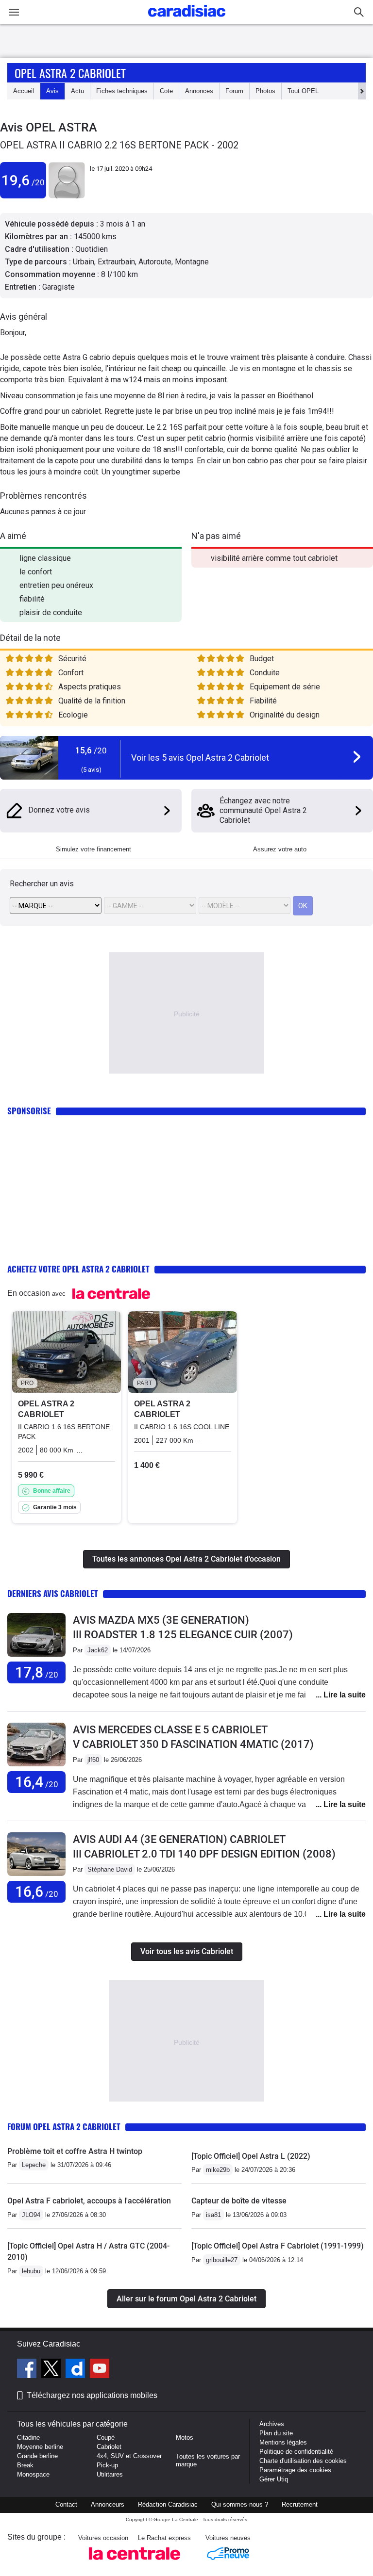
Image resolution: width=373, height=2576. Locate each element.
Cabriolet (109, 2447)
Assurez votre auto (280, 849)
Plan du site (276, 2433)
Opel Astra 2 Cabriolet (70, 73)
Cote (166, 91)
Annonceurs (108, 2504)
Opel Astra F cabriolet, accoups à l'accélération (89, 2201)
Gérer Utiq (274, 2479)
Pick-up (107, 2465)
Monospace (33, 2474)
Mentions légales (283, 2442)
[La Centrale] (135, 2563)
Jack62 (98, 1650)
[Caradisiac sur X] (52, 2370)
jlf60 (93, 1760)
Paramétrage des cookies (295, 2470)
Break (25, 2465)
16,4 (37, 1782)
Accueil (24, 91)
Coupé (106, 2437)
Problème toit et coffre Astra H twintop (75, 2151)
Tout (303, 91)
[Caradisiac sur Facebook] (28, 2370)
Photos (265, 91)
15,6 (91, 750)
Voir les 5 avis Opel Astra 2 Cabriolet (200, 758)
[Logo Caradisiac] (187, 20)
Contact (66, 2504)
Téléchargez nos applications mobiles (92, 2395)
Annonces (199, 91)
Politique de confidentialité (296, 2452)
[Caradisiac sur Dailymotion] (76, 2370)
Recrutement (300, 2504)
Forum (234, 91)
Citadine (28, 2437)
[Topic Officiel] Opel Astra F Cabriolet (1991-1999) (278, 2246)
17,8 (37, 1672)
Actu (77, 91)
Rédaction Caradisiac (168, 2504)
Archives (272, 2424)
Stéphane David (110, 1869)
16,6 (37, 1892)
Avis (52, 91)
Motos (185, 2437)
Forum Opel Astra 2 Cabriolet (64, 2127)
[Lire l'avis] (36, 1657)
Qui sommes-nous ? (240, 2504)
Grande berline (37, 2456)
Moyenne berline (40, 2447)
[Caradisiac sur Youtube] (100, 2370)
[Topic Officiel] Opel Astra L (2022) (251, 2156)
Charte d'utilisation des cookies (303, 2461)
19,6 (23, 180)
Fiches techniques (122, 91)
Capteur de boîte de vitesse (239, 2201)
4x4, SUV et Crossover (129, 2456)
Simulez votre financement (93, 849)
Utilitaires (110, 2474)
